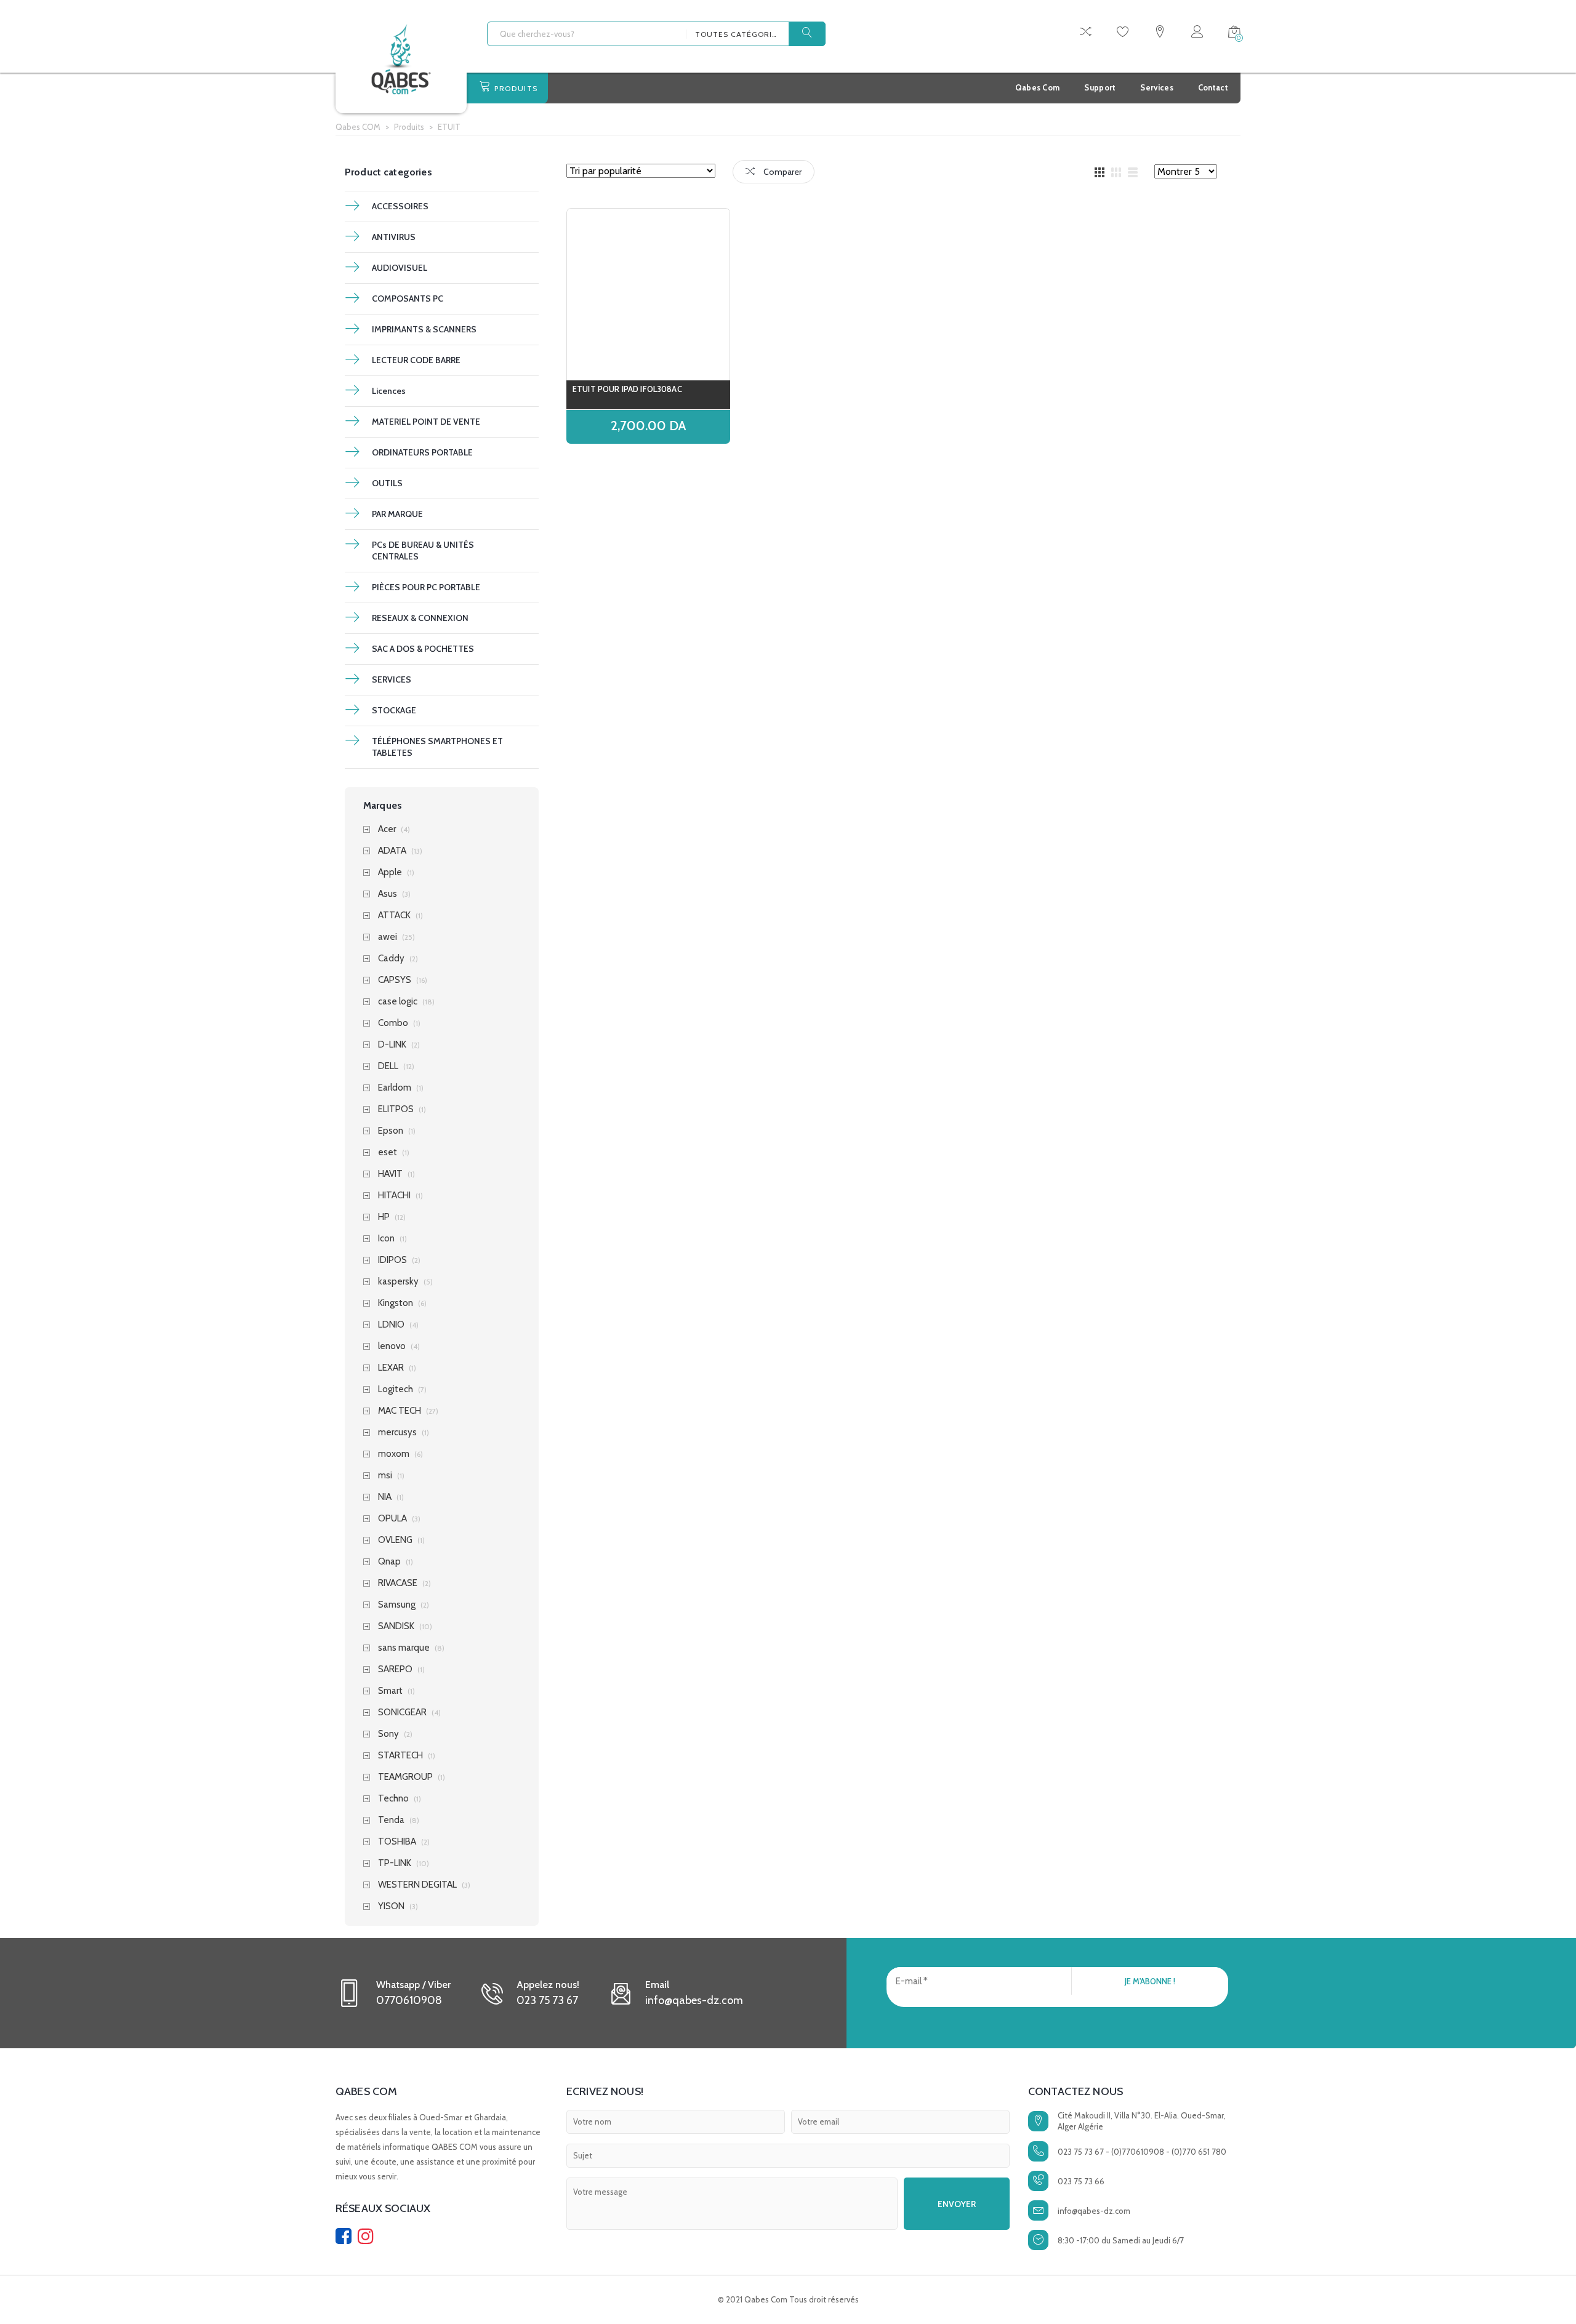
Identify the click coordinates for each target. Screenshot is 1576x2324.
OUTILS (387, 483)
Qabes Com (1038, 87)
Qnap (389, 1562)
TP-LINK (395, 1863)
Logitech (396, 1389)
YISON (391, 1906)
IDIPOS (392, 1260)
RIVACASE (398, 1583)
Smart (390, 1691)
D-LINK (392, 1045)
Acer (387, 829)
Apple (390, 872)
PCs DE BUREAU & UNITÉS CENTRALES (423, 551)
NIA (385, 1497)
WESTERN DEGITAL (417, 1885)
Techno (393, 1799)
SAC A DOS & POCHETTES (423, 649)
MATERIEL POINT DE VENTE (426, 422)
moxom (394, 1454)
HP (384, 1217)
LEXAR (391, 1368)
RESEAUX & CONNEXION (420, 618)
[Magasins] (1160, 34)
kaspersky (398, 1282)
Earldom (395, 1088)
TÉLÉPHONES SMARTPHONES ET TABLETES (437, 747)
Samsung (397, 1605)
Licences (389, 391)
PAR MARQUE (397, 514)
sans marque (404, 1648)
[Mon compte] (1197, 34)
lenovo (392, 1346)
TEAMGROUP (405, 1777)
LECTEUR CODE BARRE (416, 360)
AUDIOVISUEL (400, 268)
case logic (398, 1002)
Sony (388, 1734)
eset (388, 1152)
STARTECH (400, 1756)
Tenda (391, 1820)
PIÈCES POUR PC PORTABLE (426, 587)
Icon (386, 1239)
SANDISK (396, 1626)
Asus (388, 894)
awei (388, 937)
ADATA (392, 851)
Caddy (391, 959)
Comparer (782, 172)
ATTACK (394, 916)
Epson (391, 1131)
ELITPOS (396, 1109)
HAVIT (390, 1174)
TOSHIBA (397, 1842)
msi (385, 1476)
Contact (1213, 87)
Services (1156, 87)
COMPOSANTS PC (408, 299)
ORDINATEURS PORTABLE (422, 452)
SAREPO (395, 1669)
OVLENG (395, 1540)
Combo (393, 1023)
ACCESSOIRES (400, 206)
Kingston (396, 1303)
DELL (388, 1066)
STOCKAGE (394, 710)
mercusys (397, 1432)
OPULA (392, 1519)
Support (1100, 87)
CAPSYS (395, 980)
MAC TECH (400, 1411)
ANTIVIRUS (394, 237)
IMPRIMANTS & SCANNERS (424, 329)
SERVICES (392, 679)
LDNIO (391, 1325)
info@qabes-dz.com (1094, 2211)
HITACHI (394, 1196)
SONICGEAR (402, 1713)
